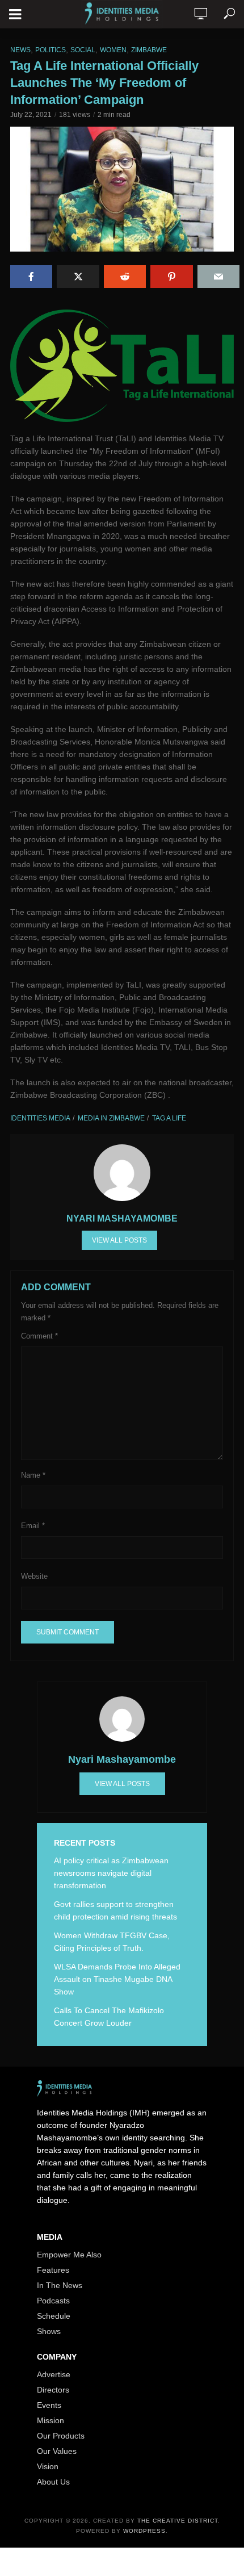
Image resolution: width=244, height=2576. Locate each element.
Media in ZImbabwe (111, 1118)
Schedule (54, 2316)
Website (34, 1576)
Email (33, 1526)
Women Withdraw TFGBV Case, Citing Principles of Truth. (112, 1942)
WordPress (144, 2531)
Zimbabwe (149, 50)
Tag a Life (169, 1118)
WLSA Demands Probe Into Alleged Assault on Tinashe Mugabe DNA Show (117, 1979)
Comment (39, 1336)
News (20, 50)
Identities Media (40, 1118)
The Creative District (178, 2521)
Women (113, 50)
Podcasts (53, 2301)
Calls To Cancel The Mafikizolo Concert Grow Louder (109, 2017)
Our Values (57, 2451)
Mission (51, 2420)
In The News (60, 2285)
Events (49, 2405)
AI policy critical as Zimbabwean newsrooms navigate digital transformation (111, 1873)
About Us (53, 2482)
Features (53, 2270)
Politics (51, 50)
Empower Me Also (69, 2255)
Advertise (54, 2374)
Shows (49, 2331)
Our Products (61, 2436)
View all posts (119, 1240)
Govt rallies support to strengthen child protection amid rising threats (115, 1910)
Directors (53, 2390)
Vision (48, 2466)
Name (33, 1475)
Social (83, 50)
